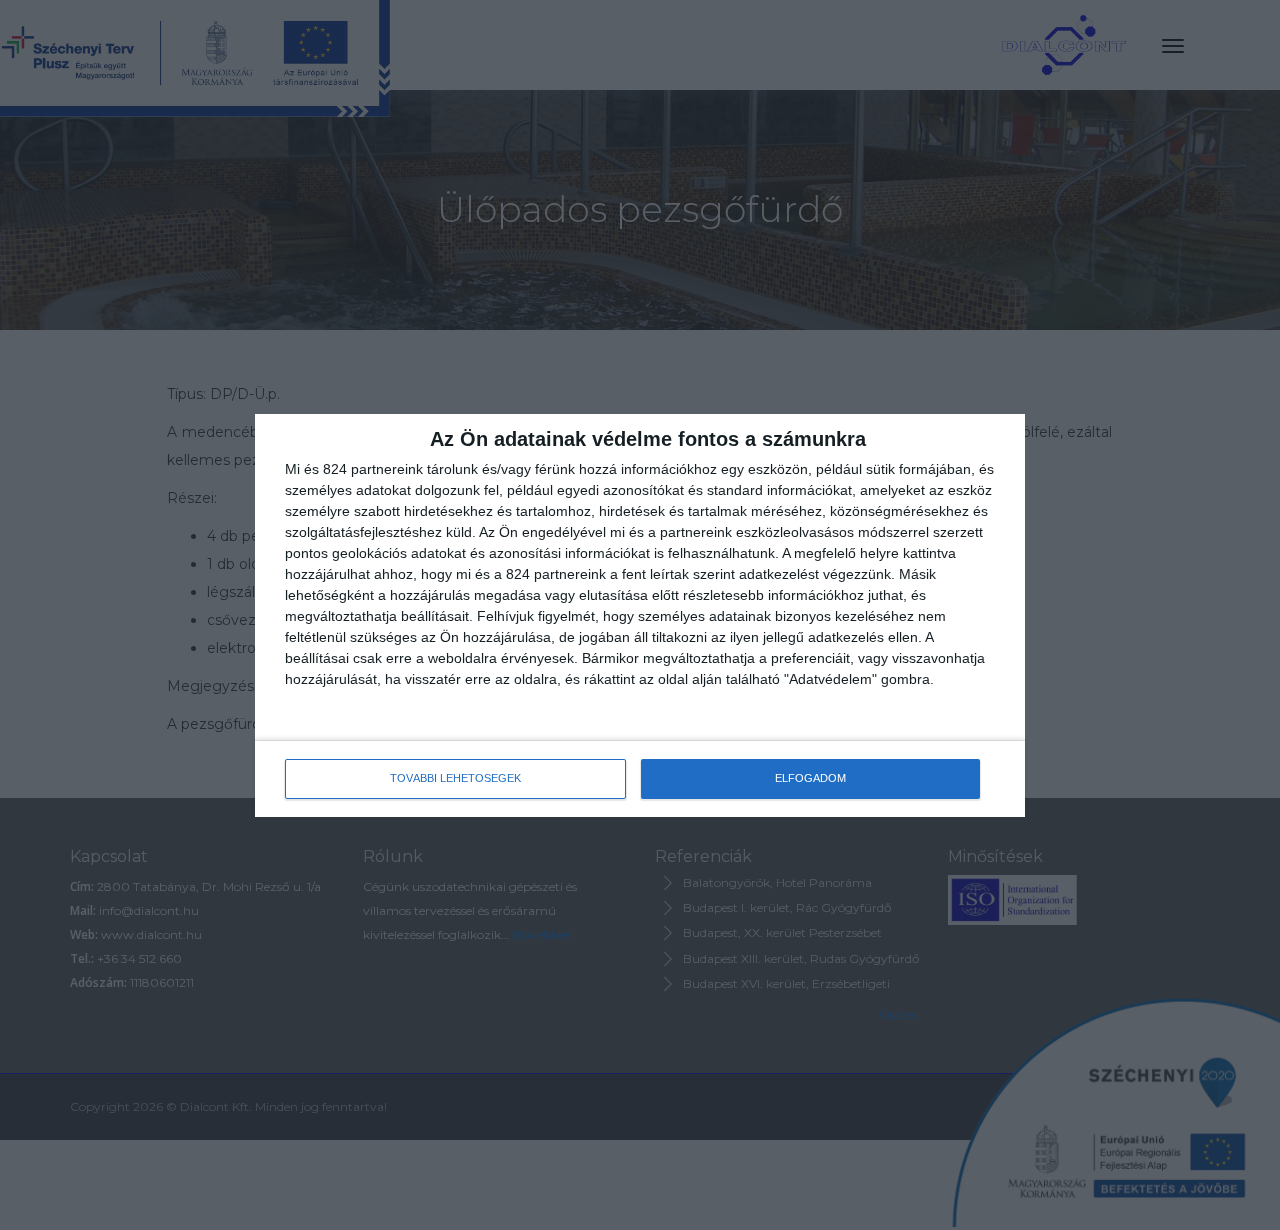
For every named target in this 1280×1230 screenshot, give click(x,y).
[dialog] (640, 615)
